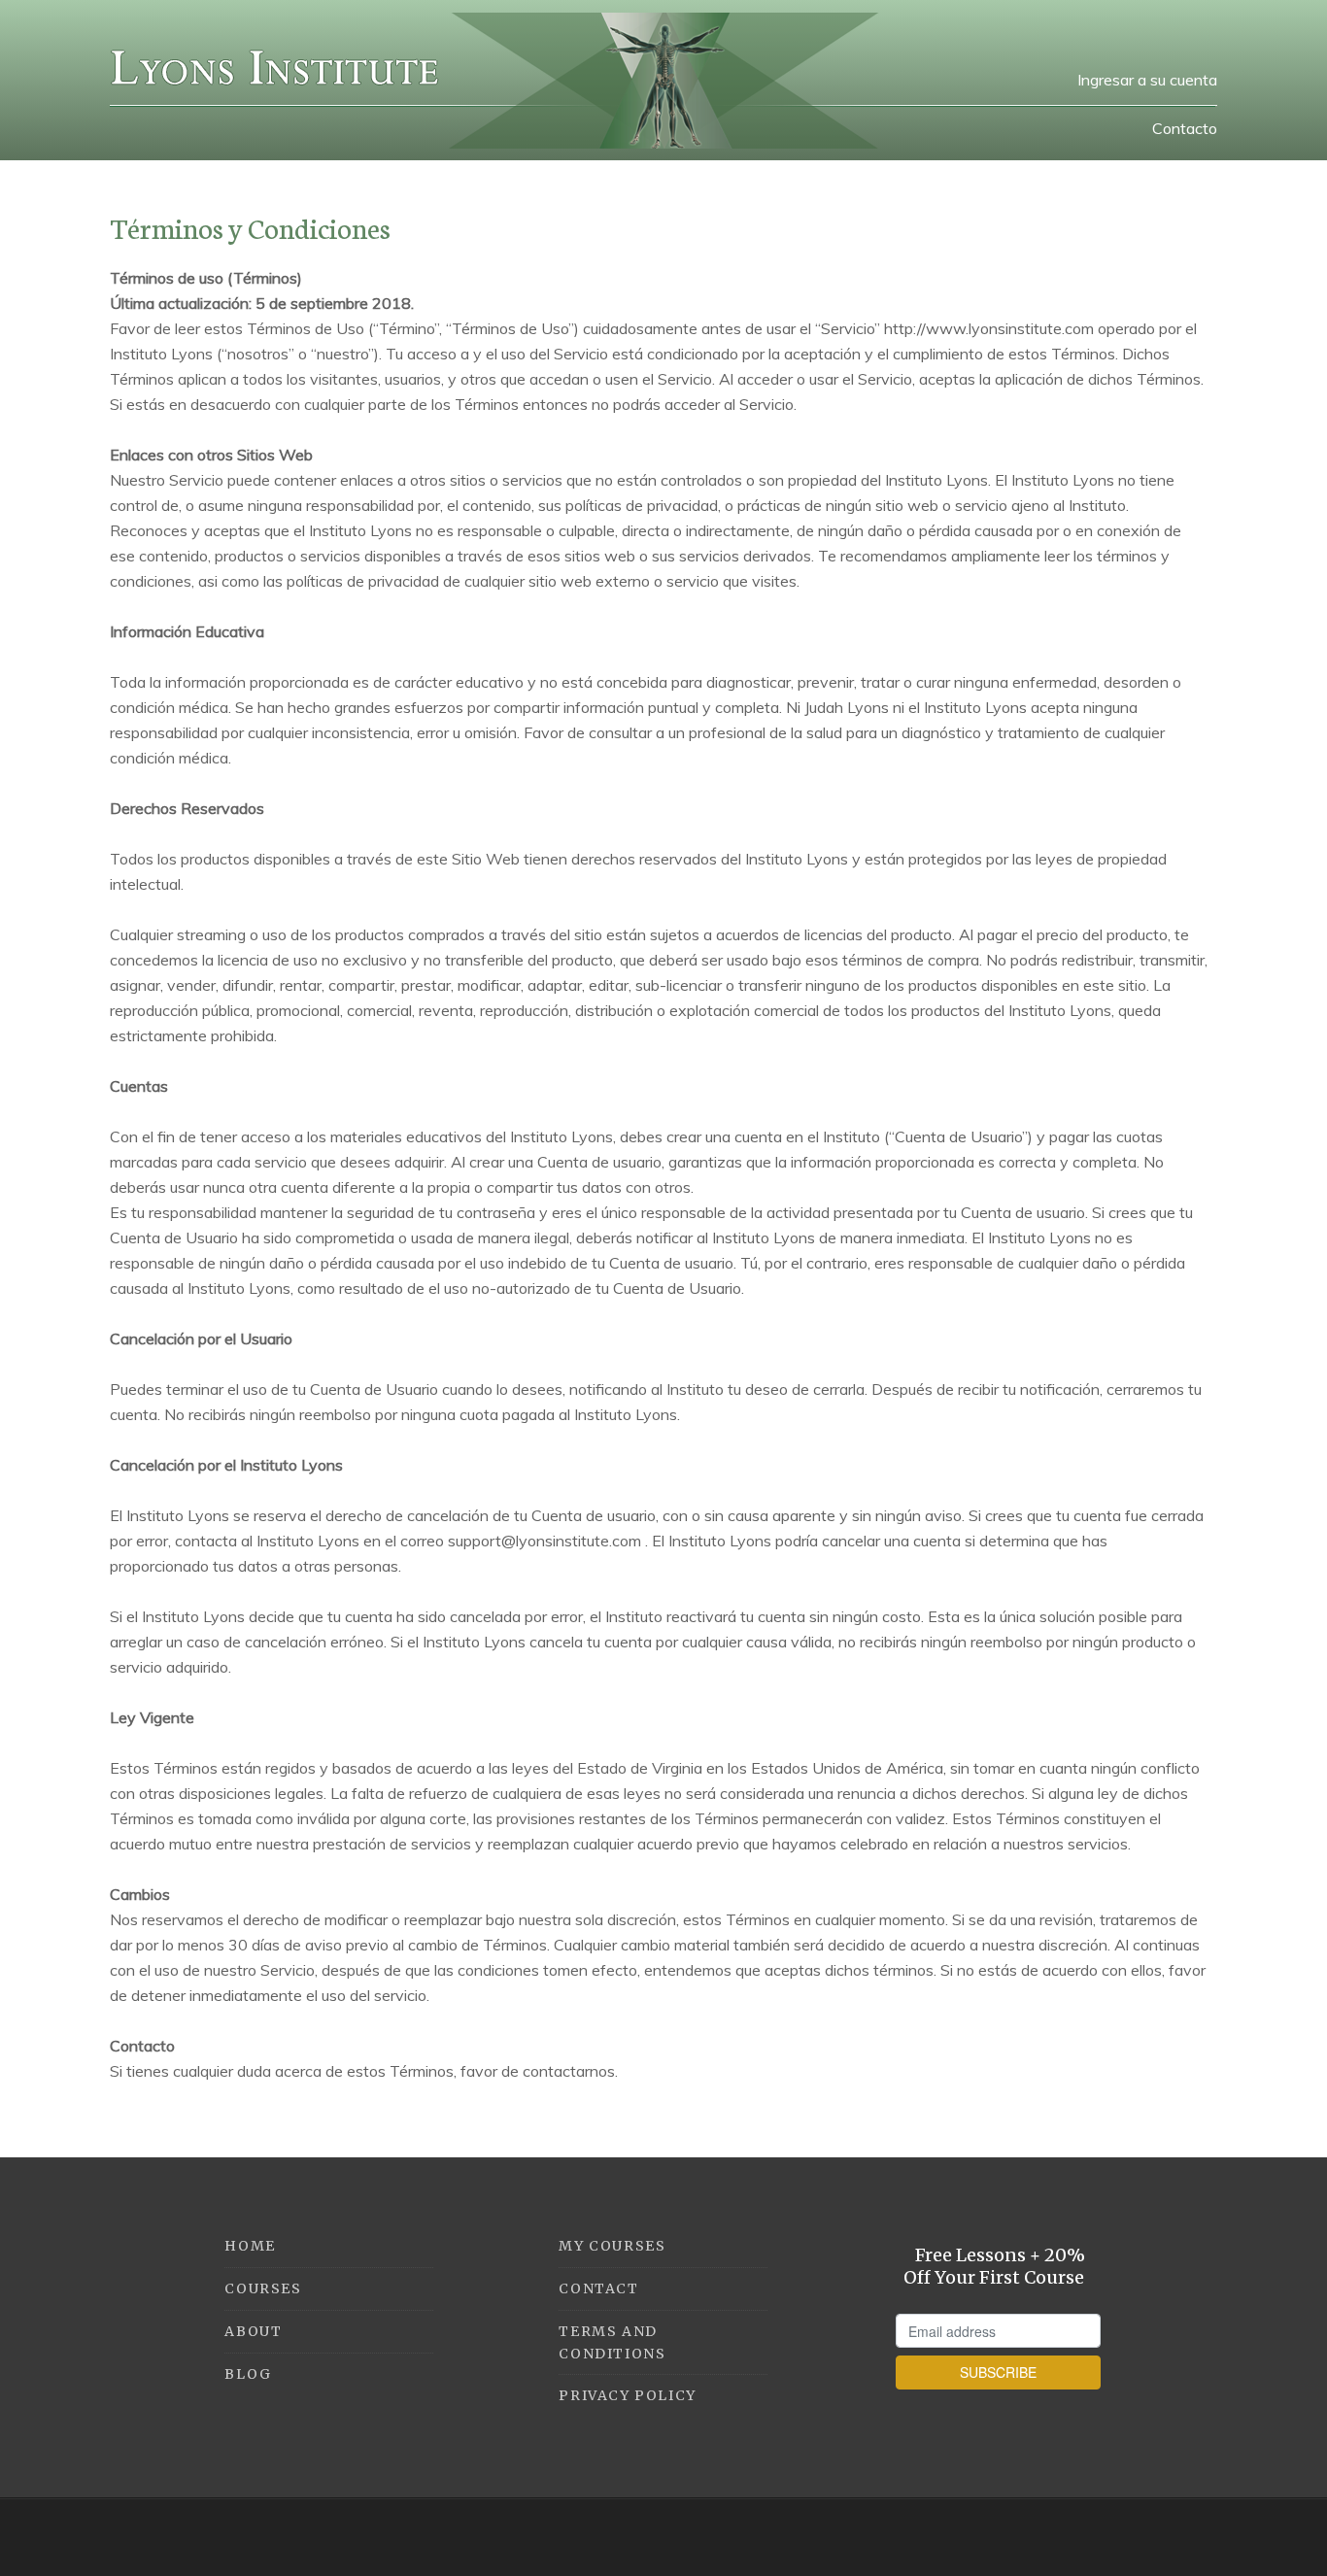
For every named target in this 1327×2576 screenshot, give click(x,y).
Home (250, 2246)
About (253, 2331)
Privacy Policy (627, 2395)
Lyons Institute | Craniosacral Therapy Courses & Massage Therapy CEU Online (275, 68)
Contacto (1185, 128)
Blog (248, 2374)
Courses (263, 2288)
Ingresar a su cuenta (1147, 80)
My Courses (612, 2246)
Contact (598, 2288)
